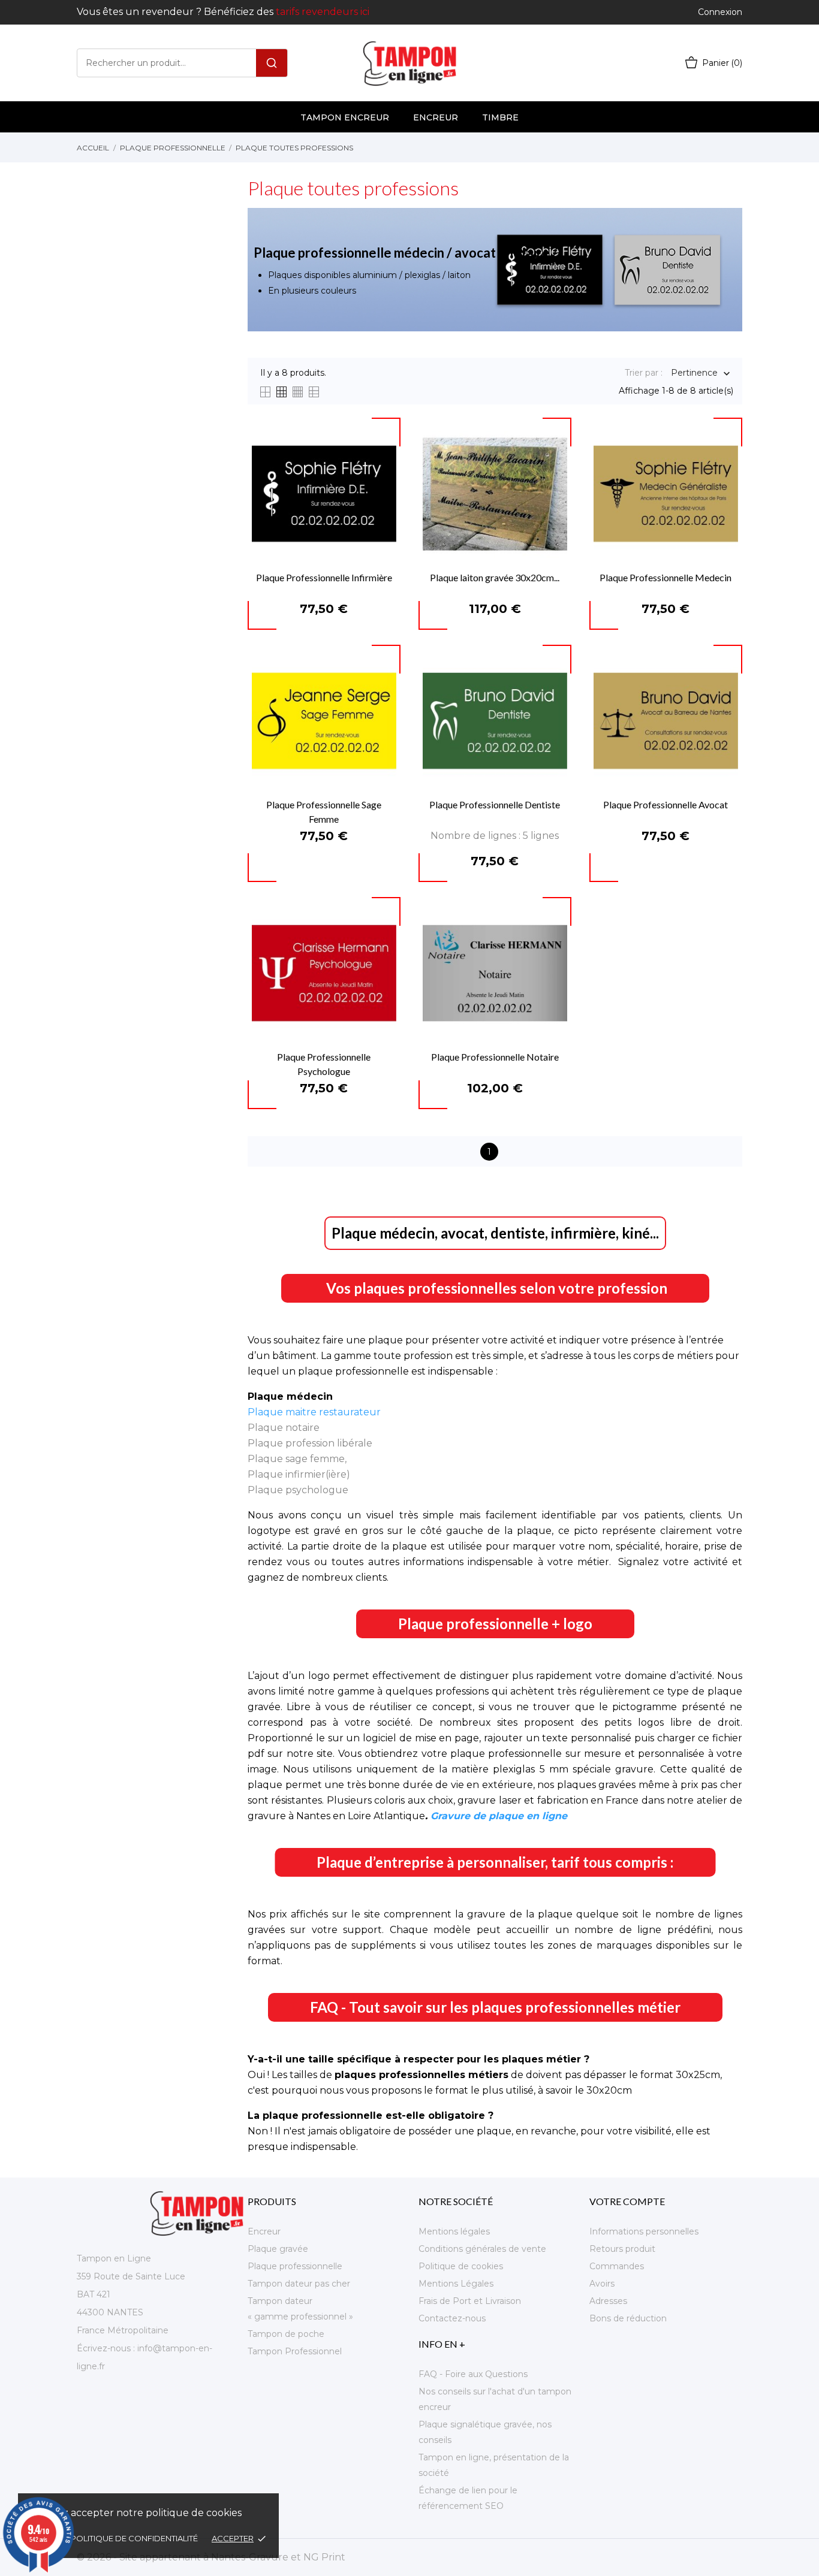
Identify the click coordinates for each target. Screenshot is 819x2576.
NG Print (324, 2557)
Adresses (608, 2301)
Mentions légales (454, 2231)
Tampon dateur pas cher (299, 2284)
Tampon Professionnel (295, 2351)
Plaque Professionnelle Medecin (666, 577)
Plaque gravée (278, 2249)
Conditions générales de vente (482, 2249)
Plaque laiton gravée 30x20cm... (495, 577)
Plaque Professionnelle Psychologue (324, 1064)
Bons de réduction (628, 2318)
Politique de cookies (461, 2266)
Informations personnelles (644, 2231)
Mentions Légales (456, 2284)
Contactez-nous (452, 2318)
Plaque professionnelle (295, 2266)
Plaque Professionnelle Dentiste (495, 804)
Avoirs (602, 2284)
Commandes (617, 2266)
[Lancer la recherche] (272, 63)
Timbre (500, 117)
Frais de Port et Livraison (470, 2301)
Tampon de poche (286, 2334)
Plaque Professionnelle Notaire (495, 1057)
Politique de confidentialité (135, 2538)
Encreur (436, 117)
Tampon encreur (345, 117)
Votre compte (627, 2201)
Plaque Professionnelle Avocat (666, 804)
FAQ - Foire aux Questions (473, 2374)
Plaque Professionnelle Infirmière (324, 577)
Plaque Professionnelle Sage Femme (324, 812)
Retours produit (622, 2249)
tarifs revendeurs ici (323, 12)
